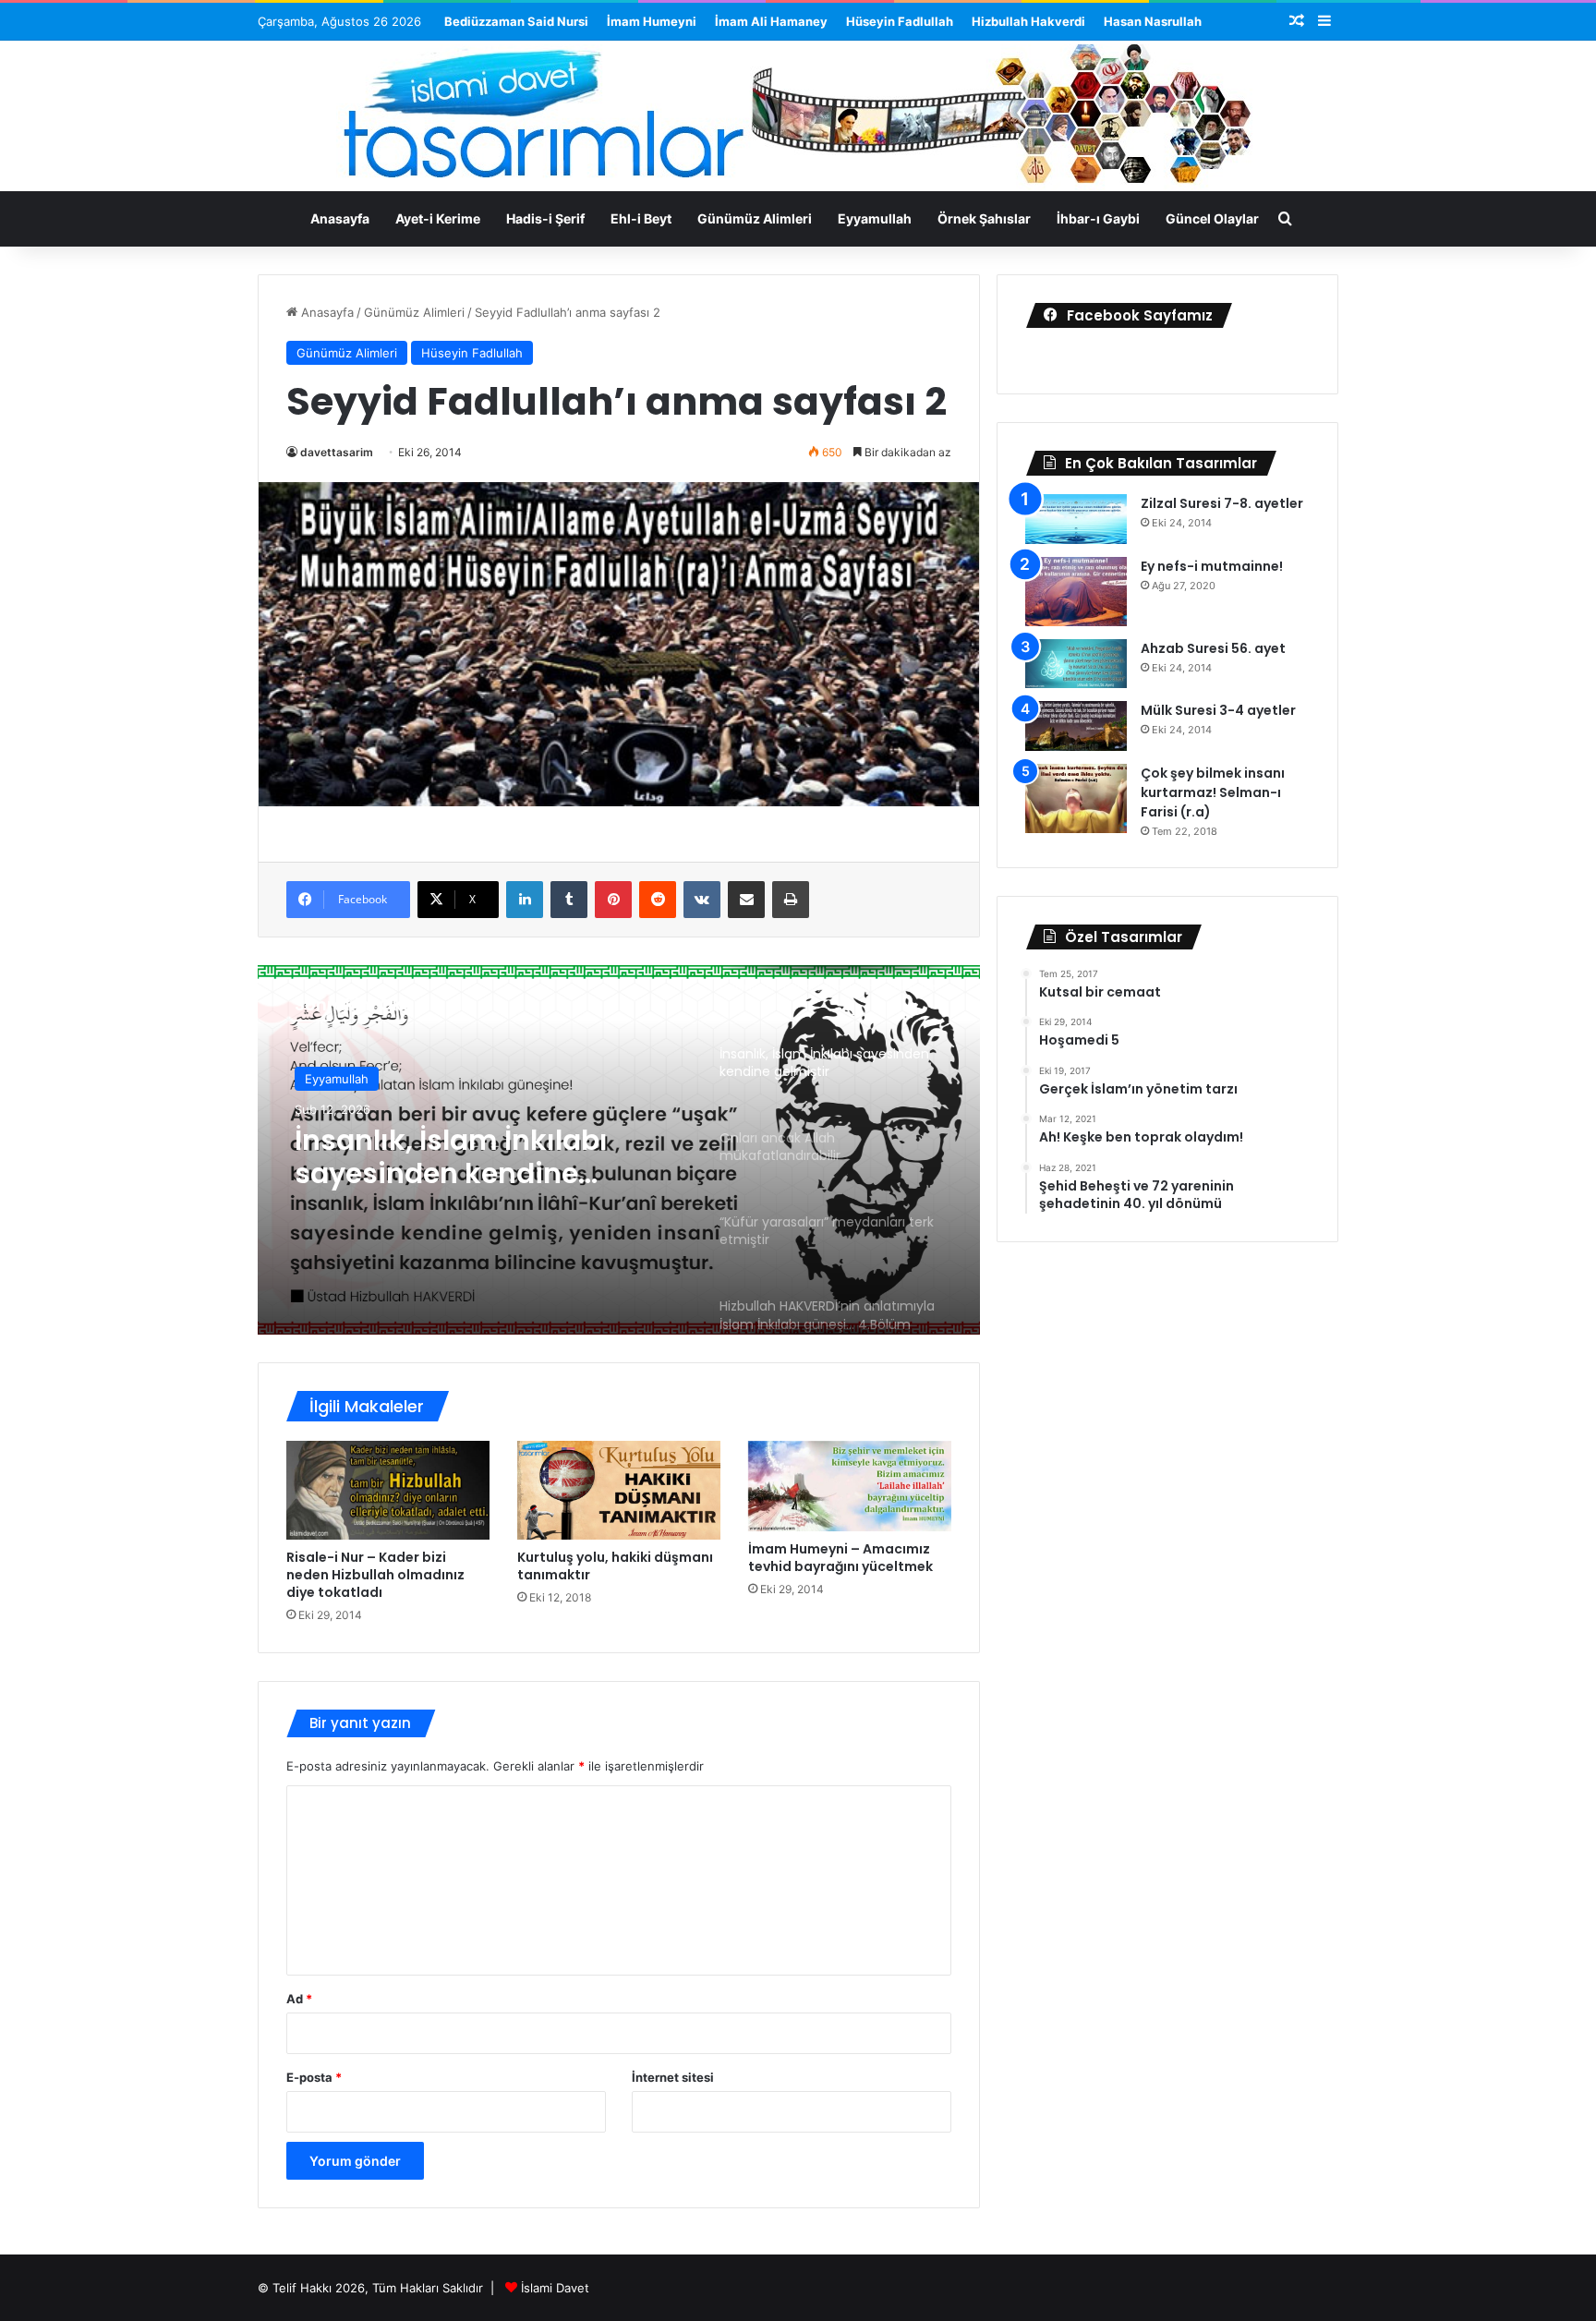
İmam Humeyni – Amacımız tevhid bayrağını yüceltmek (840, 1558)
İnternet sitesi (673, 2077)
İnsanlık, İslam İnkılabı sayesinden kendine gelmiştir (451, 1157)
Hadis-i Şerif (545, 218)
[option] (619, 1150)
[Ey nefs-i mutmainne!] (1076, 592)
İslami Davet (555, 2288)
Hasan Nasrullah (1153, 21)
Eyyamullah (875, 218)
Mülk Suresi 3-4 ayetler (1218, 710)
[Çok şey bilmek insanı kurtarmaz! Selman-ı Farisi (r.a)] (1076, 798)
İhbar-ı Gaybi (1098, 218)
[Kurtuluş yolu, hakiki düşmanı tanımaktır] (619, 1490)
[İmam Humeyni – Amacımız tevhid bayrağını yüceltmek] (850, 1487)
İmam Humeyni (652, 21)
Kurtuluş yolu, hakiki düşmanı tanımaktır (615, 1566)
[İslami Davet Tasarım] (798, 118)
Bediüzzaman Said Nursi (516, 21)
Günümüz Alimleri (755, 218)
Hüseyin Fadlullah (900, 21)
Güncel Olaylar (1212, 218)
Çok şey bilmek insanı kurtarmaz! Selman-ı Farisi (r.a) (1213, 792)
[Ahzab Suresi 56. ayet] (1076, 664)
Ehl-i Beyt (641, 218)
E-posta (314, 2077)
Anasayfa (340, 218)
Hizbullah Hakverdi (1028, 21)
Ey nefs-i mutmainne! (1212, 566)
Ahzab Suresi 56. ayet (1213, 648)
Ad (299, 1999)
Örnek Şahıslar (984, 218)
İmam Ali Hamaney (771, 21)
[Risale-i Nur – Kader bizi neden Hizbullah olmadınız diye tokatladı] (388, 1490)
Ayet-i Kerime (438, 218)
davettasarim (337, 452)
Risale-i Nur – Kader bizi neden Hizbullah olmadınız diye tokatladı (375, 1575)
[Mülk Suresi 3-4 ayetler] (1076, 726)
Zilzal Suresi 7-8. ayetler (1222, 503)
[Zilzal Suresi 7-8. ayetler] (1076, 519)
